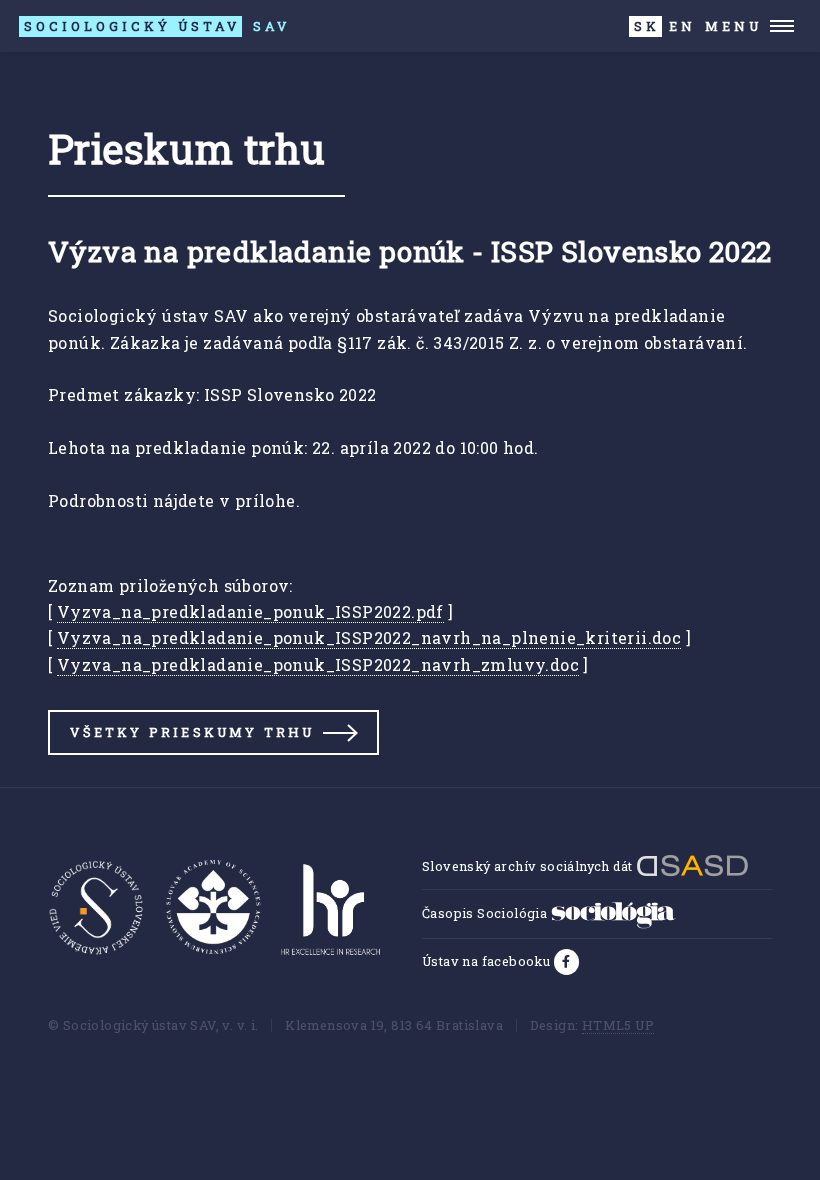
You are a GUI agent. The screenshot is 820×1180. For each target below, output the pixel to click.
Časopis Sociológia (486, 913)
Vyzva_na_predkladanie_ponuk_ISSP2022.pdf (250, 611)
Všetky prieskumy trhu (192, 732)
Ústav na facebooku (488, 961)
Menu (733, 26)
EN (682, 26)
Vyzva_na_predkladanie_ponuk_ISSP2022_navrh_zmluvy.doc (318, 664)
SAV (157, 26)
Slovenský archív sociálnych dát (529, 866)
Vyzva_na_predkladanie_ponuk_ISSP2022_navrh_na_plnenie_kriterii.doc (369, 637)
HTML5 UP (618, 1025)
